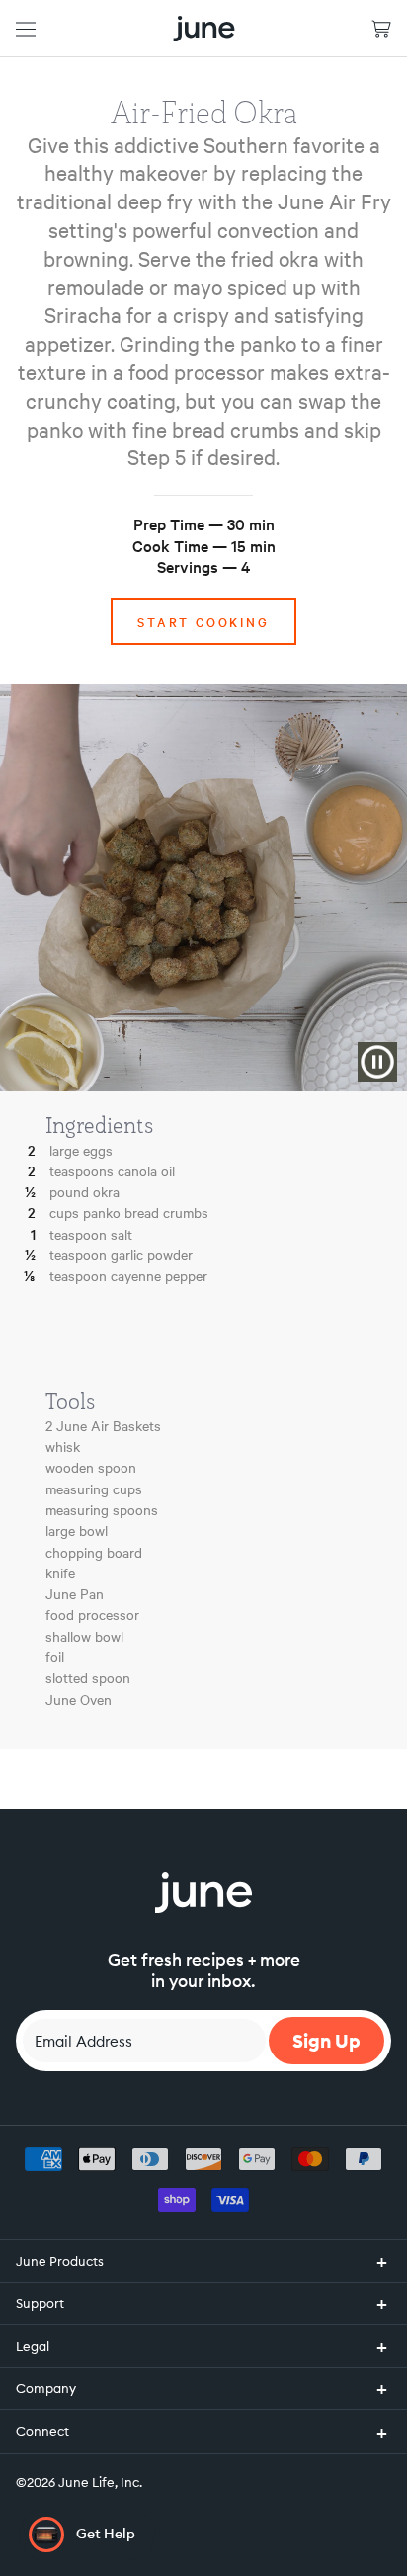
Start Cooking (203, 621)
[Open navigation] (26, 28)
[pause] (377, 1062)
